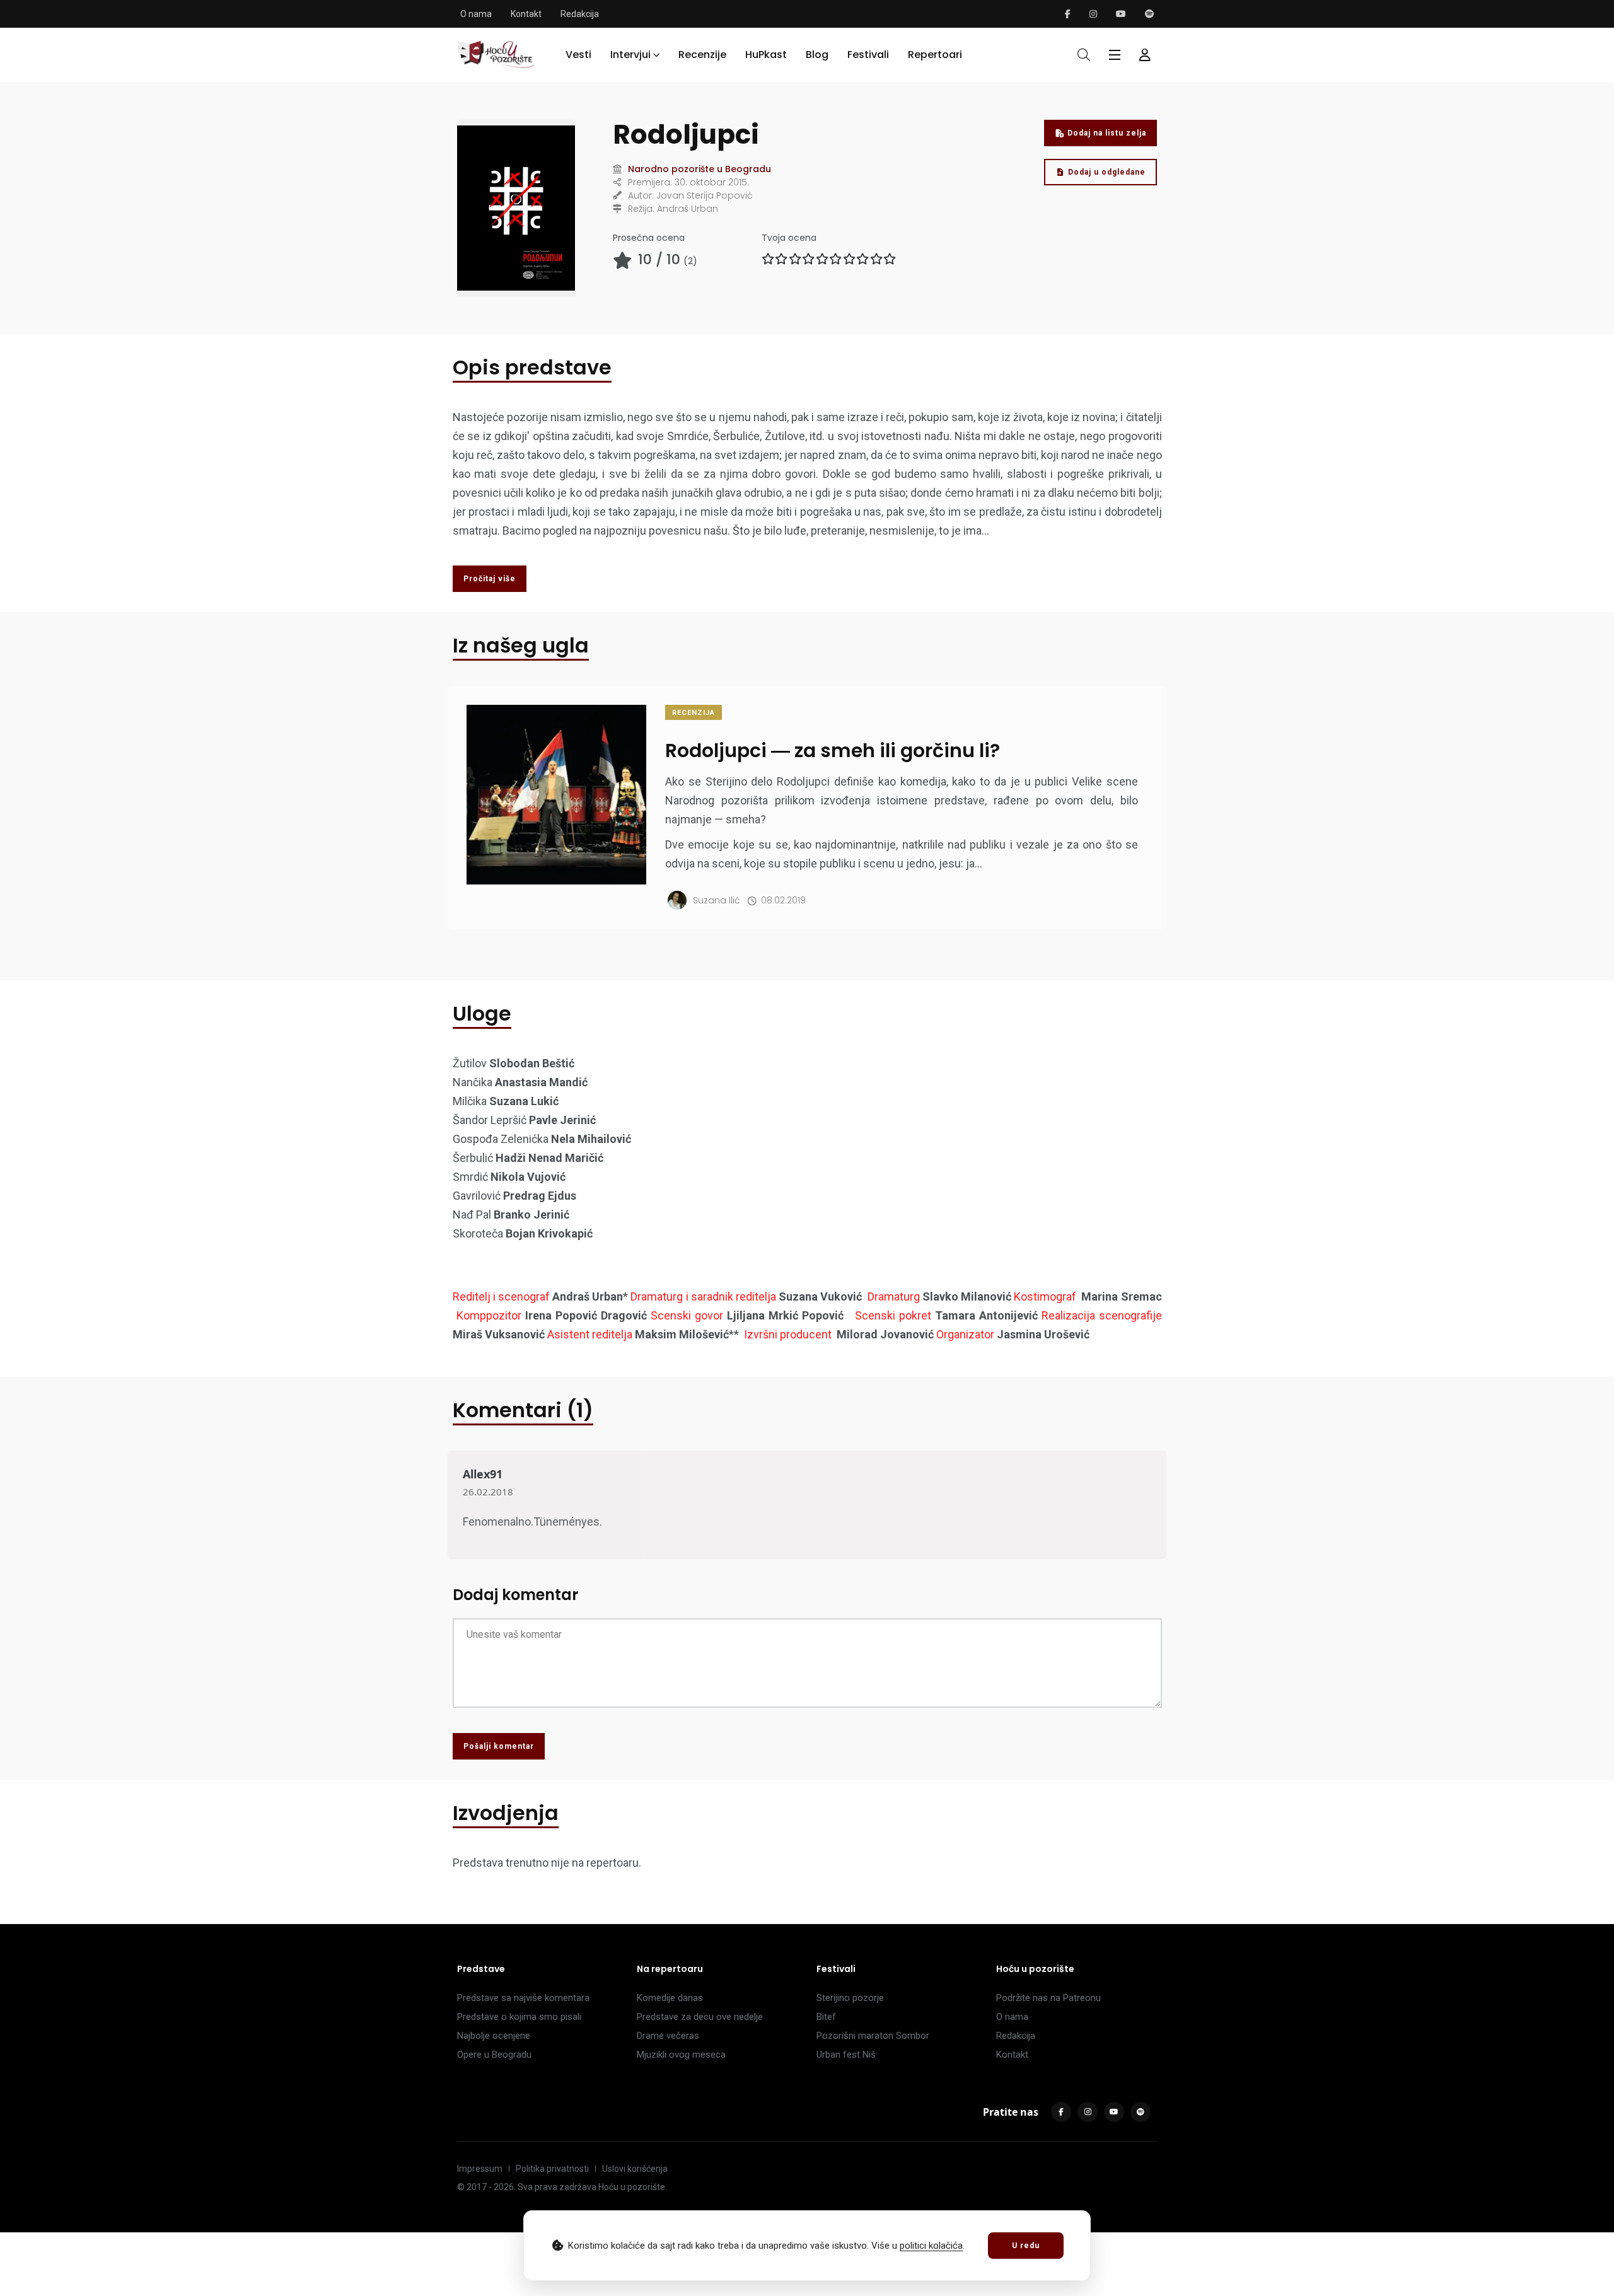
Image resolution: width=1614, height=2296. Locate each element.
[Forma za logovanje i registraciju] (1145, 55)
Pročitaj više (490, 579)
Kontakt (526, 14)
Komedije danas (670, 1998)
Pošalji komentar (499, 1746)
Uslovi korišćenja (635, 2169)
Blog (817, 55)
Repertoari (935, 55)
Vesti (578, 55)
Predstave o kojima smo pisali (519, 2017)
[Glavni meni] (1115, 55)
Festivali (868, 55)
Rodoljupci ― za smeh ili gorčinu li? (833, 751)
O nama (476, 14)
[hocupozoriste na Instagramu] (1093, 14)
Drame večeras (668, 2036)
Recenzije (702, 55)
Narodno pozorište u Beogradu (700, 169)
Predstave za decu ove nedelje (700, 2017)
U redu (1026, 2246)
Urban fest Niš (846, 2055)
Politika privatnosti (552, 2169)
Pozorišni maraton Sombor (873, 2036)
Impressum (480, 2169)
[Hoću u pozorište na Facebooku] (1068, 14)
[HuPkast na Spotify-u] (1149, 14)
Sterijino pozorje (850, 1998)
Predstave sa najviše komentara (523, 1998)
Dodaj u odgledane (1107, 172)
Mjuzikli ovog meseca (681, 2055)
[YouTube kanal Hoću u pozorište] (1121, 14)
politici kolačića (931, 2246)
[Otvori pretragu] (1084, 55)
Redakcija (580, 14)
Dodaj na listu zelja (1107, 133)
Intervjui (630, 55)
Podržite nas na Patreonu (1048, 1998)
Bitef (826, 2017)
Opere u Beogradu (494, 2055)
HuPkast (766, 55)
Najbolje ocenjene (494, 2036)
